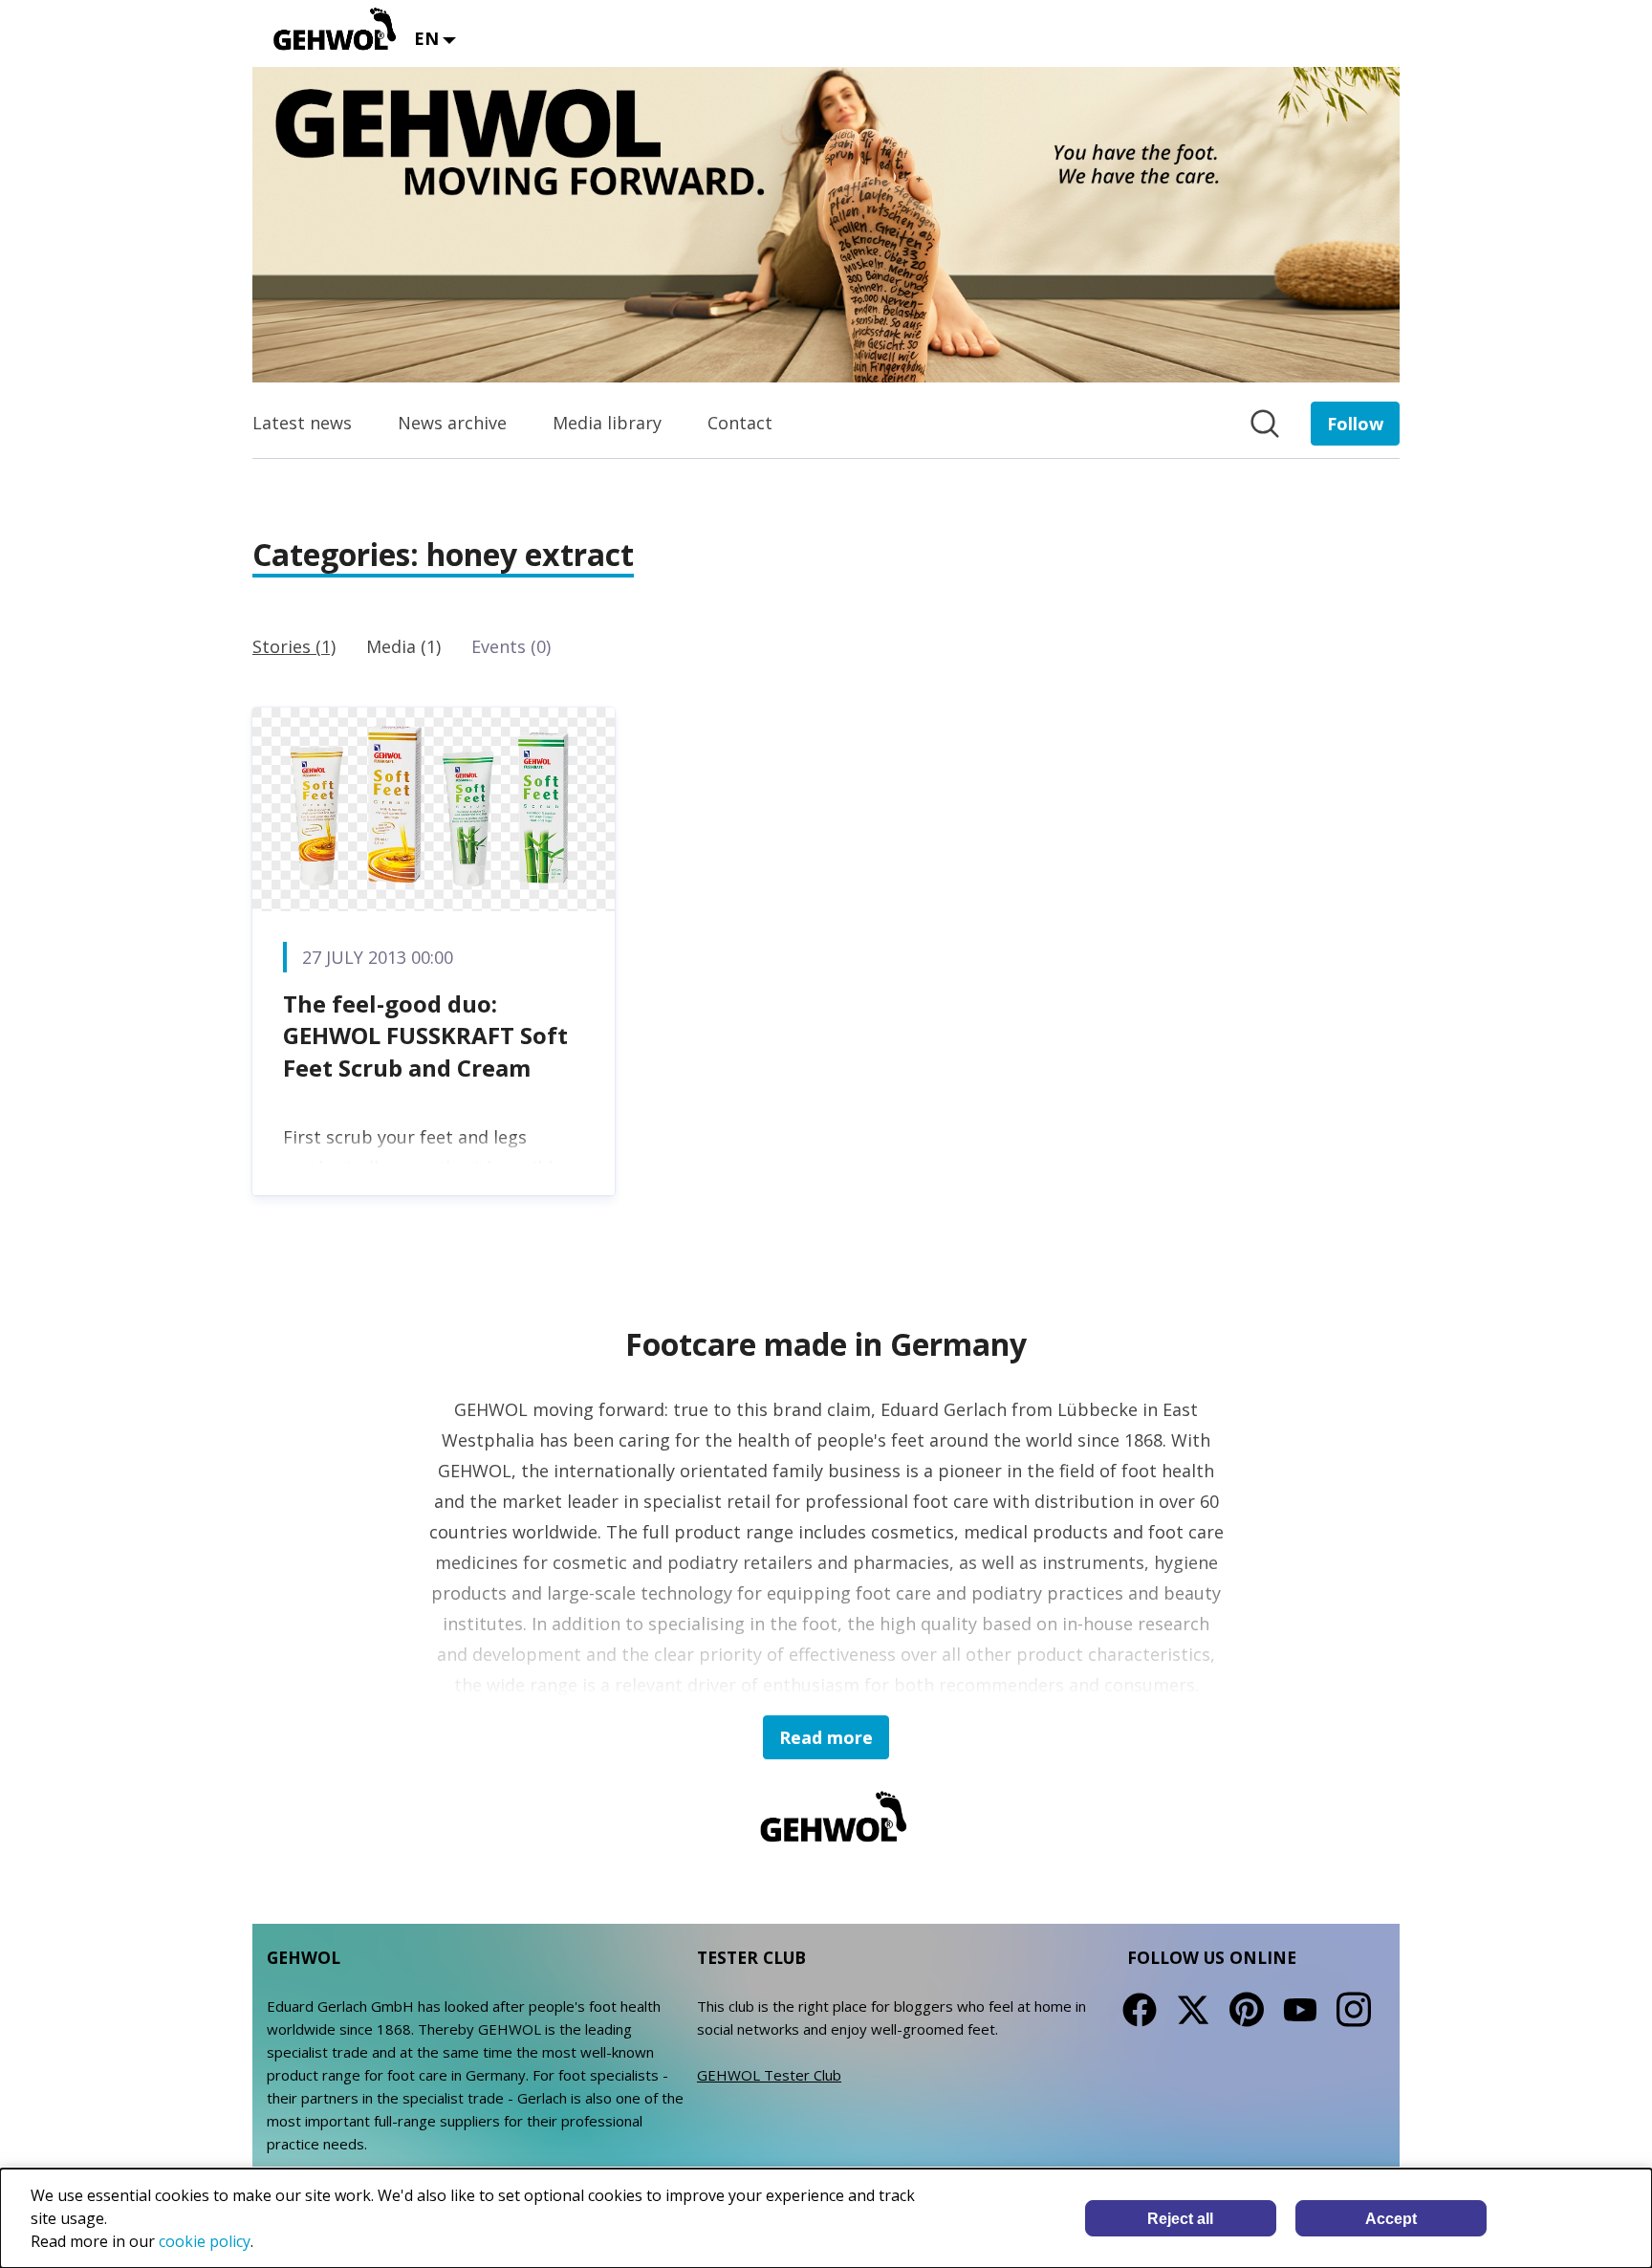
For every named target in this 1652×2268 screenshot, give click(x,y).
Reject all (1180, 2219)
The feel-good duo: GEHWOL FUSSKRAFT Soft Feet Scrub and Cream (425, 1036)
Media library (607, 423)
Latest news (302, 423)
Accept (1391, 2219)
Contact (740, 423)
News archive (452, 423)
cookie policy (205, 2241)
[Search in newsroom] (1265, 424)
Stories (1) (294, 646)
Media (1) (403, 646)
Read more (826, 1737)
